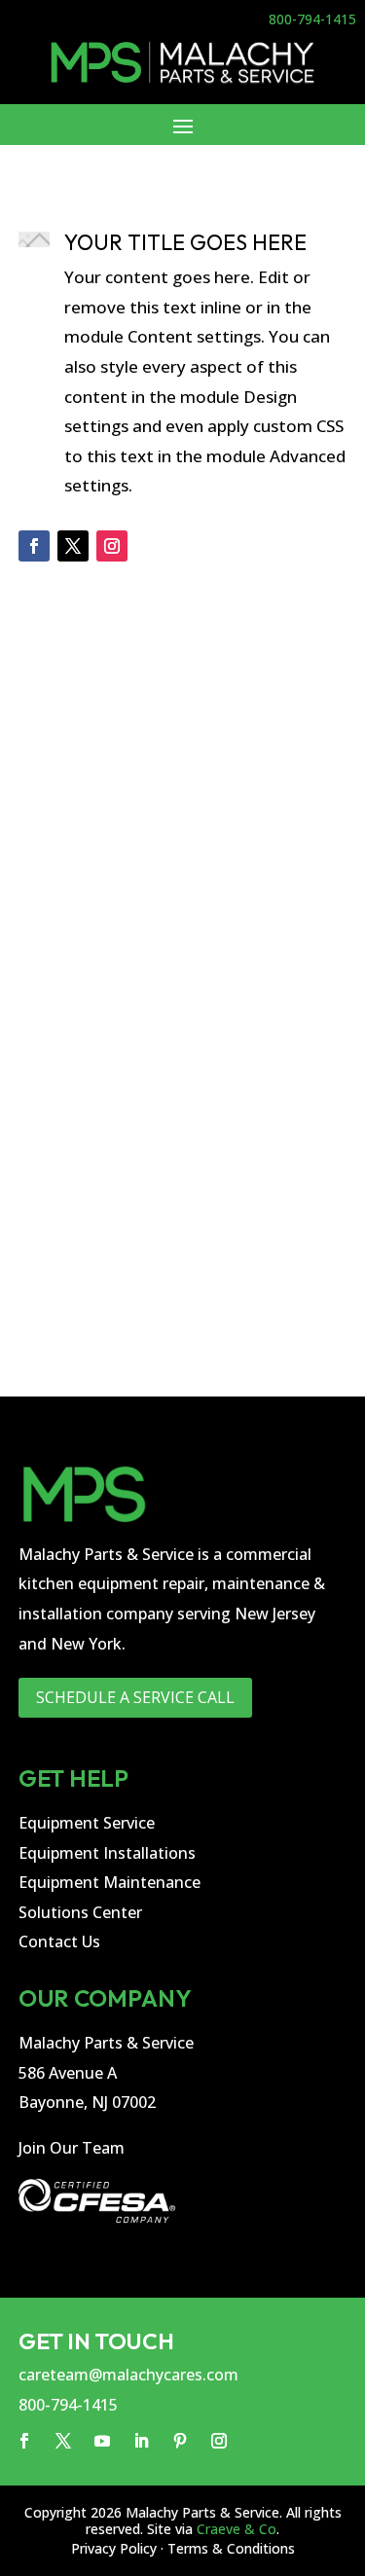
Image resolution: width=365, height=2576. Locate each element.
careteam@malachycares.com (128, 2375)
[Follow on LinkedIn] (141, 2441)
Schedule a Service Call (135, 1697)
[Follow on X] (73, 546)
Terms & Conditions (231, 2548)
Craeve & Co (237, 2529)
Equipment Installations (107, 1853)
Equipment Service (87, 1823)
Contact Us (59, 1941)
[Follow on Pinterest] (180, 2441)
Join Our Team (72, 2148)
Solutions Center (80, 1912)
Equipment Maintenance (109, 1882)
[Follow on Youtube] (102, 2441)
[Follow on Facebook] (34, 546)
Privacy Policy (114, 2548)
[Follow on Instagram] (112, 546)
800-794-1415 (312, 19)
